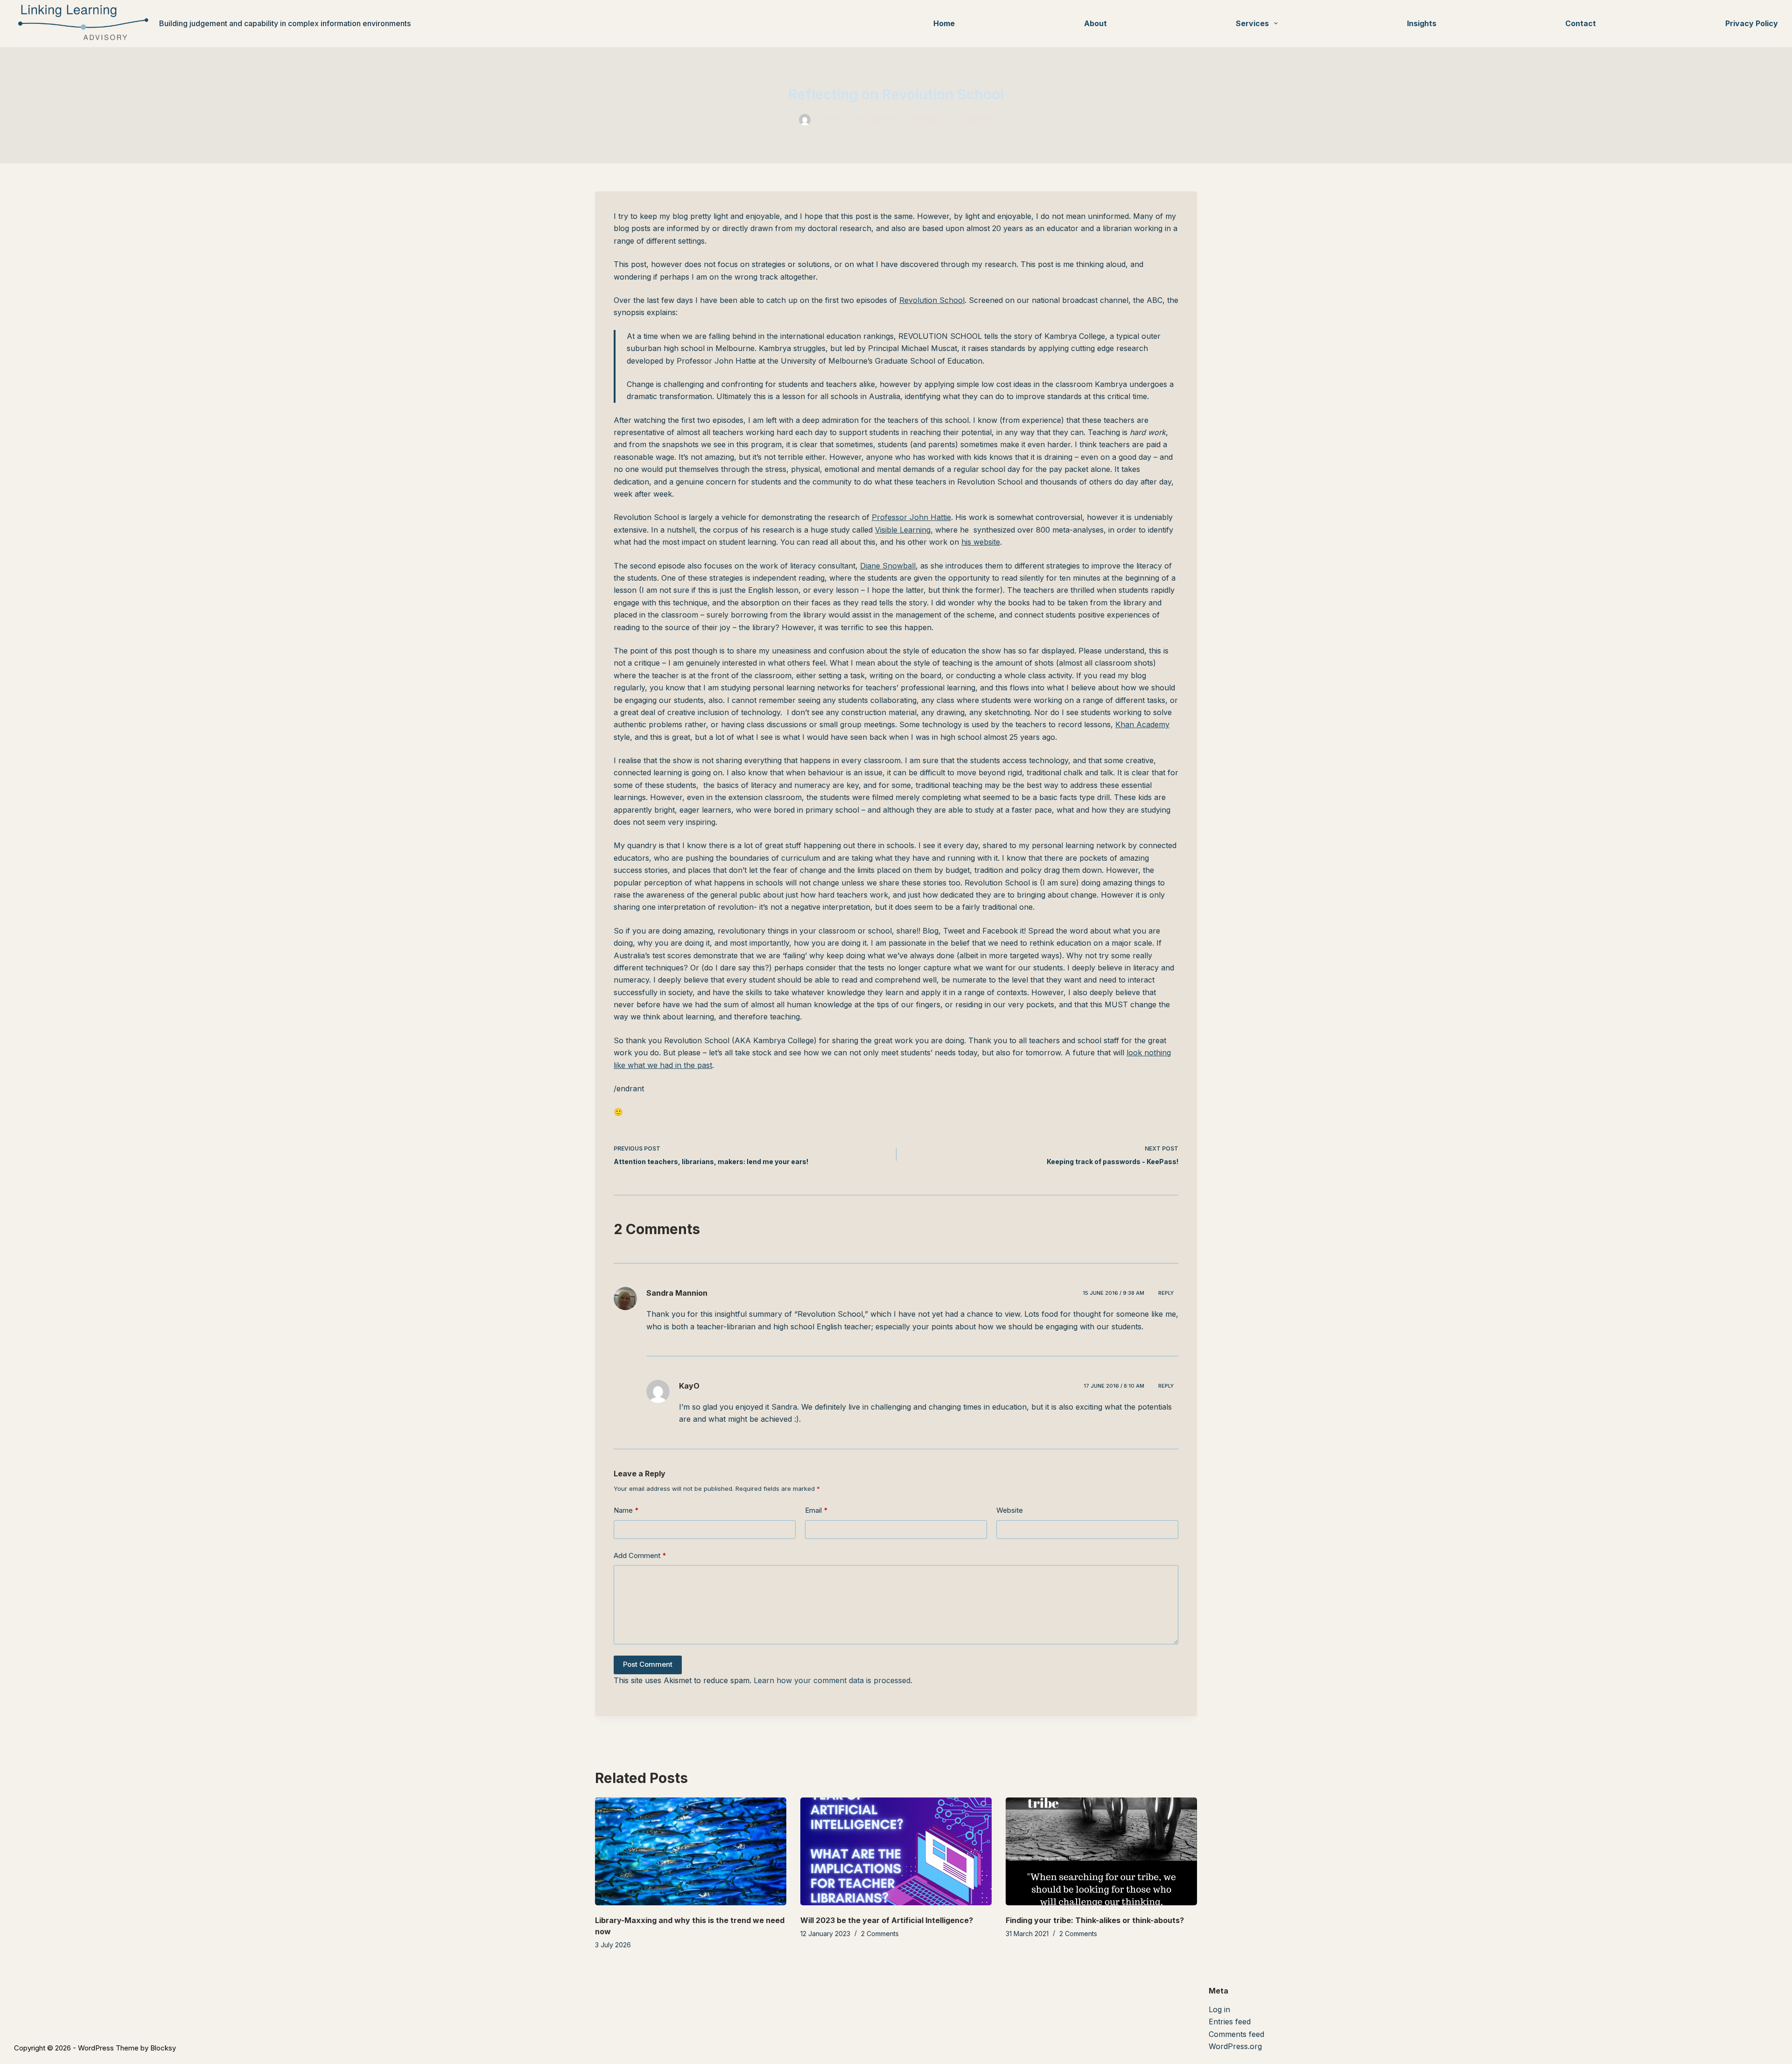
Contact (1581, 23)
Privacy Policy (1752, 23)
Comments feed (1236, 2034)
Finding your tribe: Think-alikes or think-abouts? (1095, 1920)
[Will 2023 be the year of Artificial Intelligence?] (896, 1851)
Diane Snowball (888, 566)
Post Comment (648, 1664)
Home (944, 23)
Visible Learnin (901, 530)
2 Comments (973, 120)
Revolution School (932, 300)
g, (930, 530)
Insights (1422, 23)
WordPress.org (1235, 2046)
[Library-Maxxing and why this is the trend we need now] (691, 1851)
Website (1010, 1510)
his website (981, 542)
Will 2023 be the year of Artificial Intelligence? (887, 1920)
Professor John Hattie (911, 517)
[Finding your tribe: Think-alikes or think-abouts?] (1101, 1851)
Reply (1166, 1293)
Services (1252, 23)
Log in (1219, 2009)
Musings (929, 120)
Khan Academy (1142, 724)
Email (816, 1510)
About (1095, 23)
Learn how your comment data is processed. (833, 1680)
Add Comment (640, 1555)
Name (626, 1510)
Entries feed (1230, 2022)
